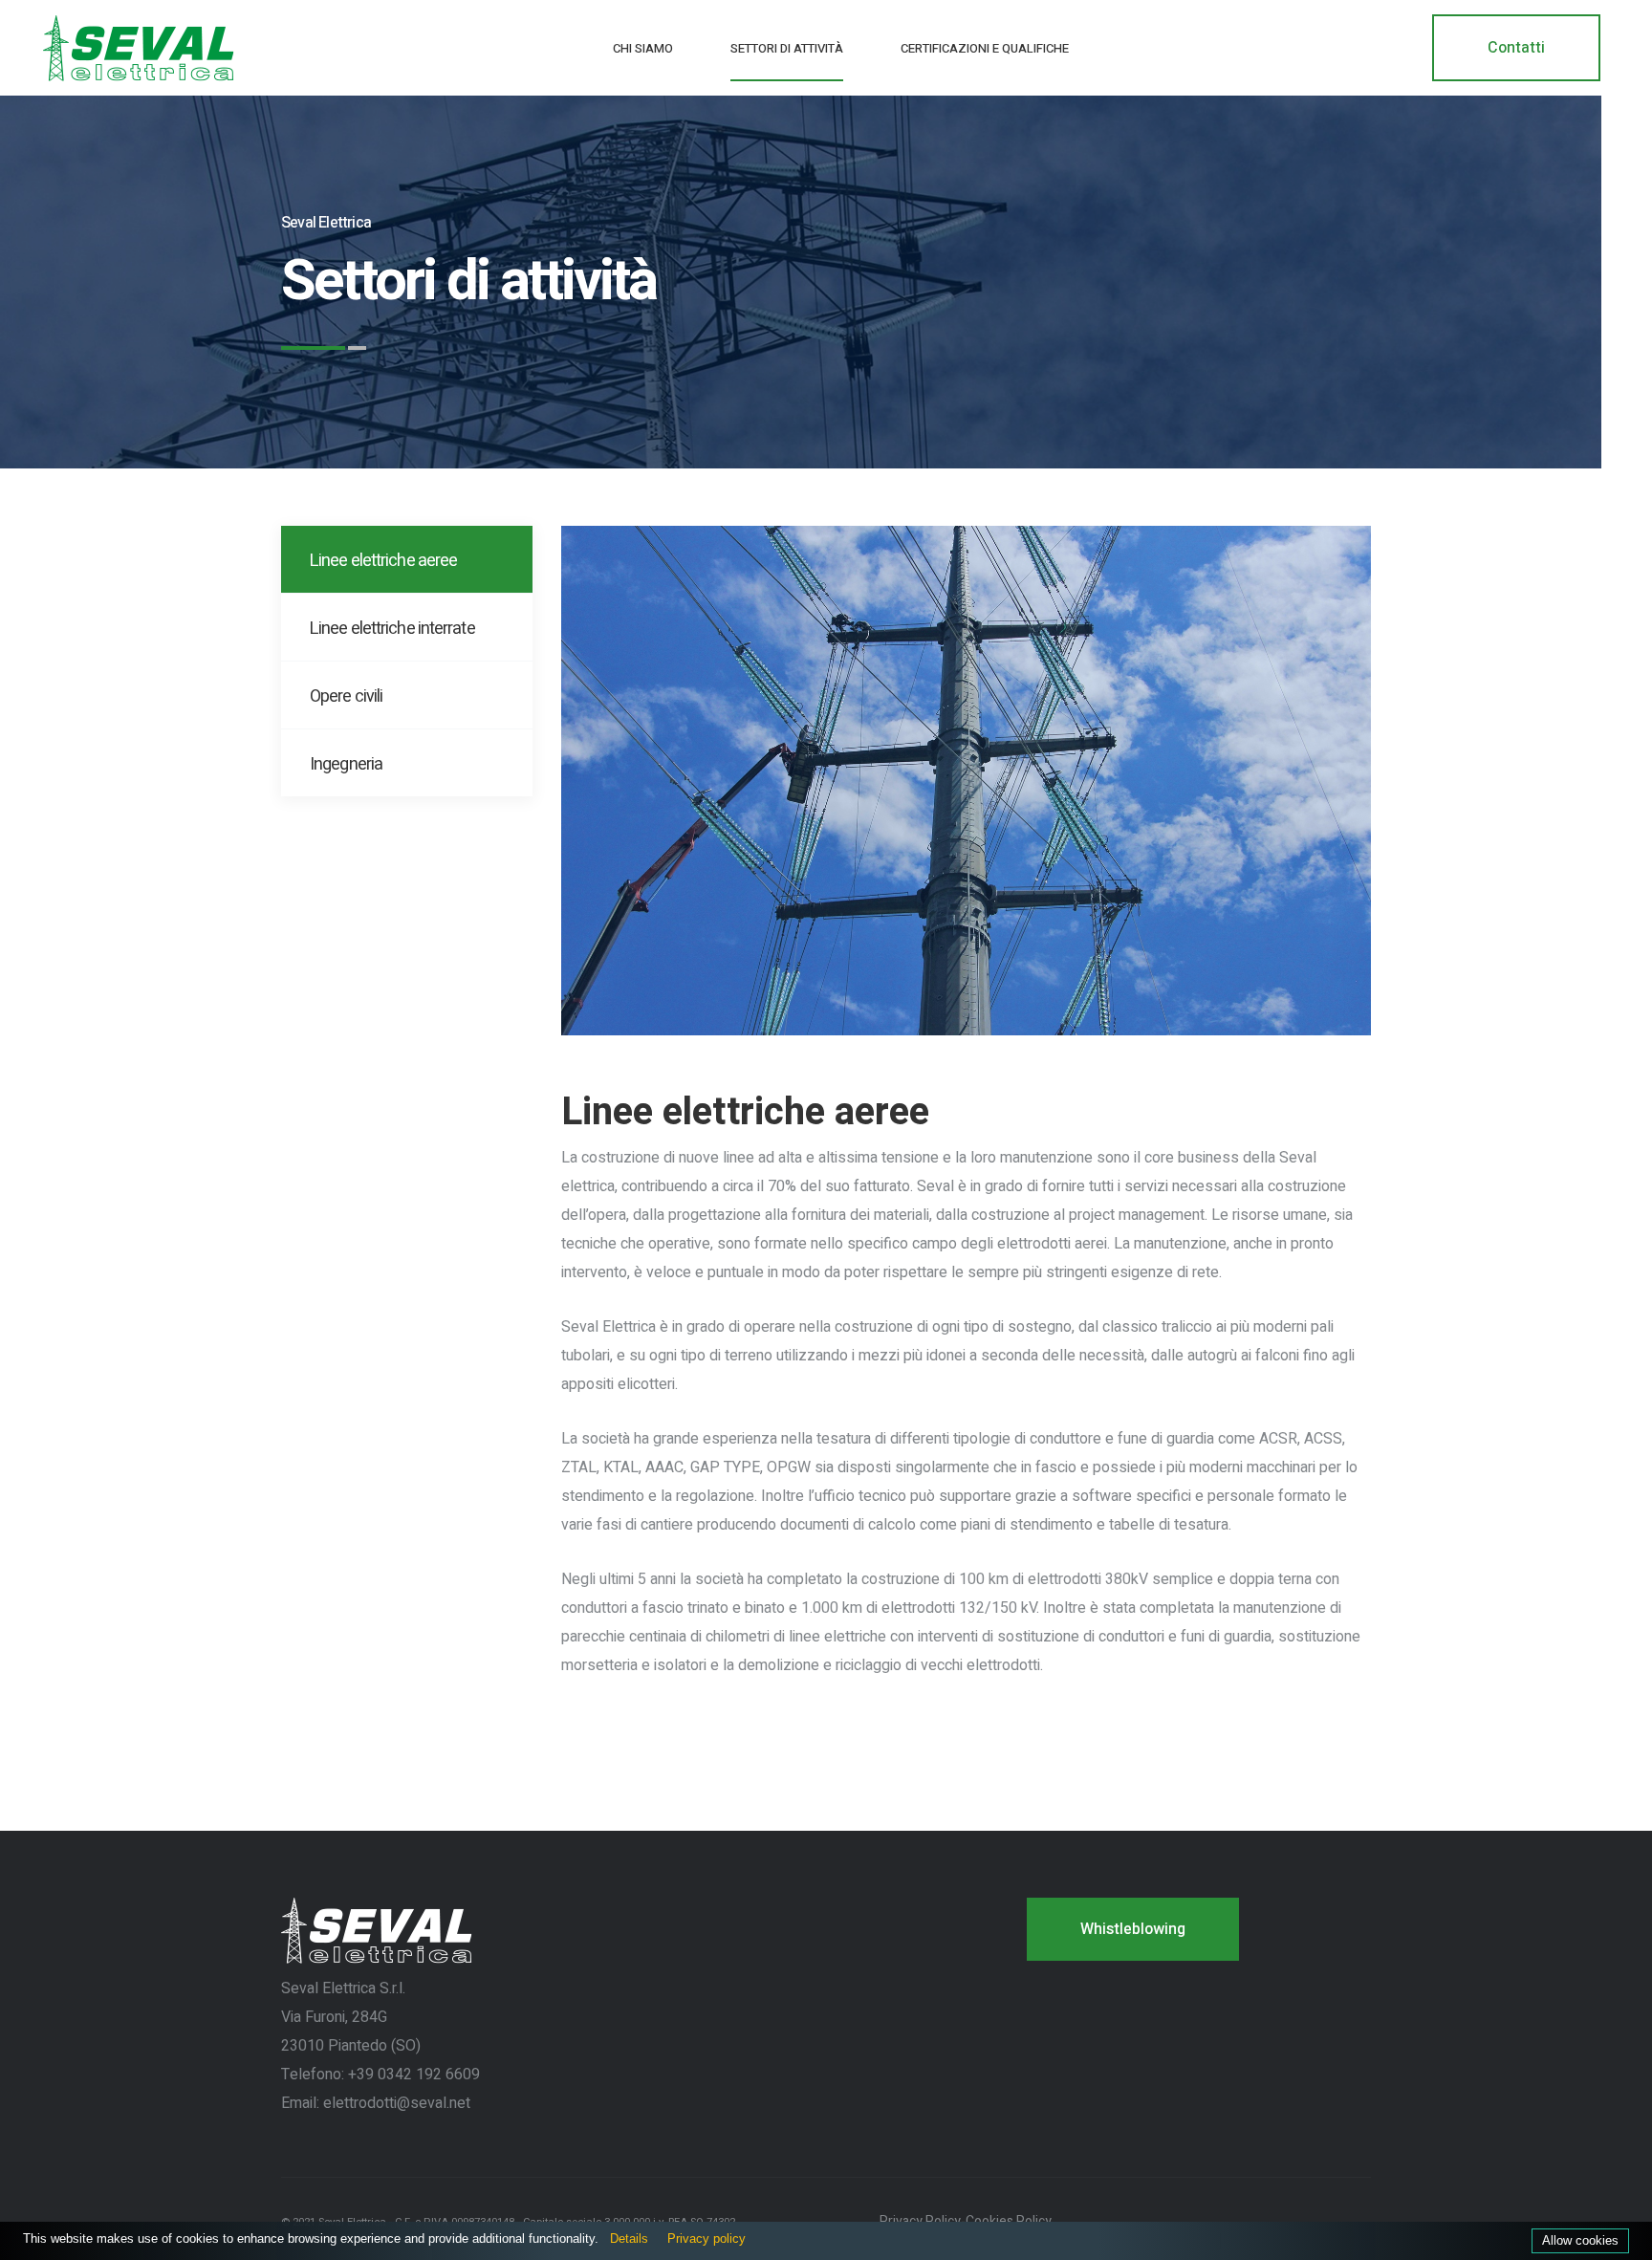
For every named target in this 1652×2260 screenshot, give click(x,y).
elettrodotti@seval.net (397, 2103)
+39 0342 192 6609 (414, 2075)
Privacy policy (706, 2238)
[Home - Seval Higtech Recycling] (139, 48)
